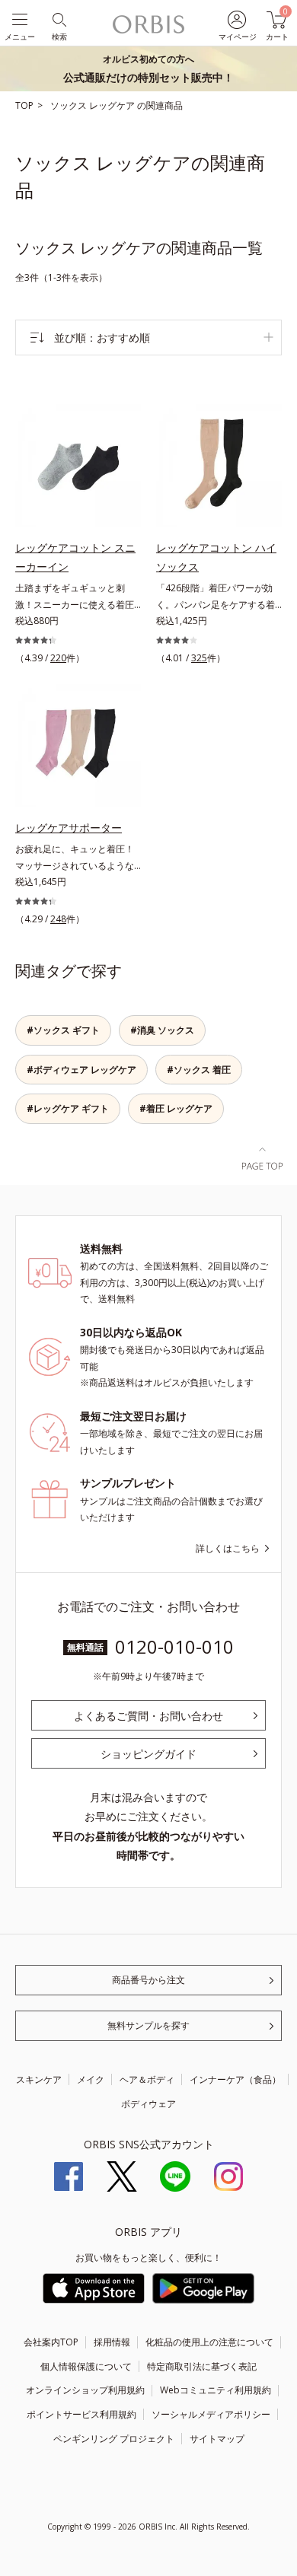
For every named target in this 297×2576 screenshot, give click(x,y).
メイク (91, 2079)
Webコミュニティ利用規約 (216, 2390)
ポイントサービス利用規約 (81, 2414)
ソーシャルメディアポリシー (211, 2414)
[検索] (58, 19)
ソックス (70, 105)
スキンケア (39, 2079)
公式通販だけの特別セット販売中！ (148, 68)
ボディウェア (148, 2104)
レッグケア (113, 105)
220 (58, 658)
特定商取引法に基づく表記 (202, 2366)
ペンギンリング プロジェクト (114, 2439)
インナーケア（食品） (235, 2079)
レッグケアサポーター (69, 828)
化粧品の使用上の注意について (209, 2342)
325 (199, 658)
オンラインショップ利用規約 (85, 2390)
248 (58, 919)
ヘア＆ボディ (147, 2079)
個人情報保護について (86, 2366)
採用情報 (112, 2342)
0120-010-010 (174, 1646)
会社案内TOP (51, 2342)
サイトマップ (217, 2439)
